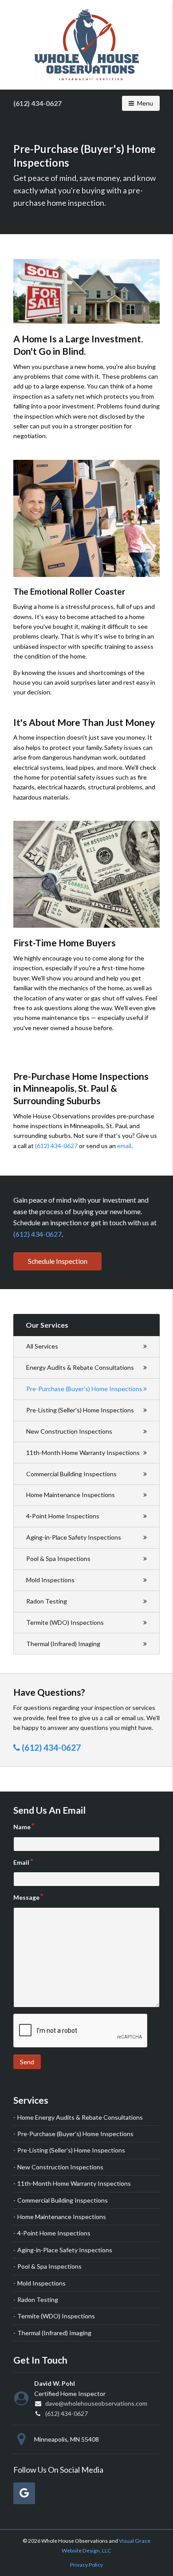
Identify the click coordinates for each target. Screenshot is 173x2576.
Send (27, 2062)
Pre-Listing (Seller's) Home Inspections (80, 1410)
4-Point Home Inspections (63, 1516)
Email (21, 1862)
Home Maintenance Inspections (71, 1495)
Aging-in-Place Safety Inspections (74, 1537)
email (124, 1146)
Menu (148, 103)
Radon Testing (47, 1601)
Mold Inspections (50, 1580)
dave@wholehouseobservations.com (96, 2403)
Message (26, 1897)
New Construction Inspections (69, 1431)
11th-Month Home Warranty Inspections (83, 1453)
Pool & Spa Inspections (58, 1559)
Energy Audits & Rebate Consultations (80, 1367)
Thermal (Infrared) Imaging (63, 1644)
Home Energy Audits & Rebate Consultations (80, 2117)
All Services (42, 1346)
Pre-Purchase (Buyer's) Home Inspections (84, 1389)
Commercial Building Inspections (71, 1474)
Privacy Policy (86, 2565)
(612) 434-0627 (37, 103)
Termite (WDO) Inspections (65, 1622)
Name (22, 1827)
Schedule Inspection (58, 1261)
